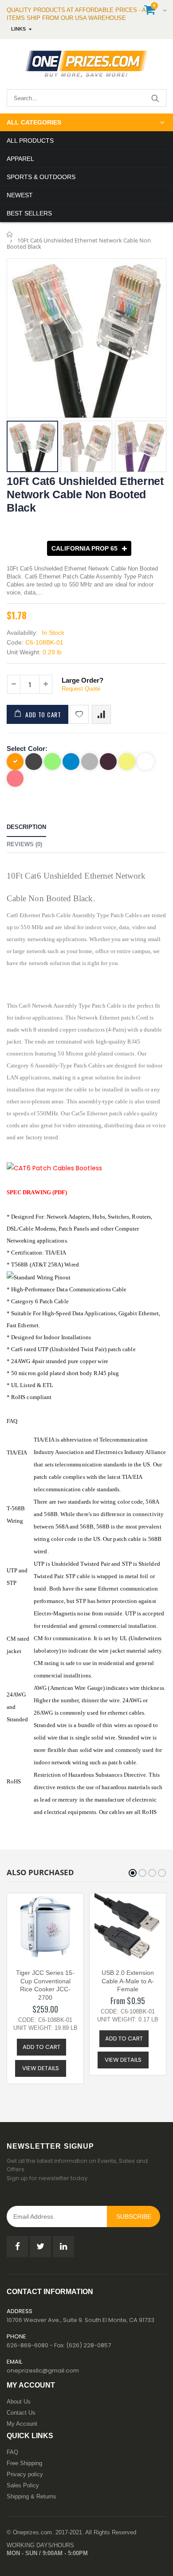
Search (155, 98)
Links (18, 29)
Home (10, 234)
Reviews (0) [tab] (24, 844)
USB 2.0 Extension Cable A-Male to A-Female (128, 1981)
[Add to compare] (101, 714)
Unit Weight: (24, 652)
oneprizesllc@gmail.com (43, 2371)
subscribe (134, 2216)
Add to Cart (43, 714)
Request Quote (81, 689)
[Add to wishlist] (79, 714)
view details (41, 2068)
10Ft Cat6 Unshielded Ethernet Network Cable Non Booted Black (85, 494)
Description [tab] (26, 827)
